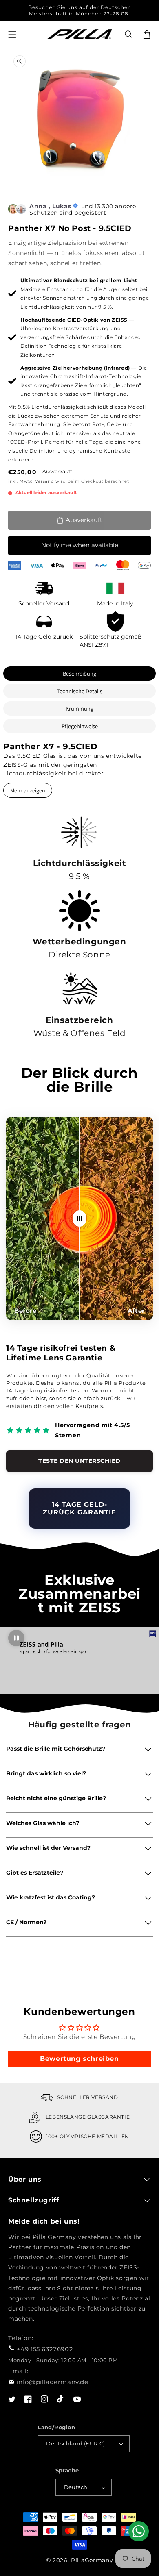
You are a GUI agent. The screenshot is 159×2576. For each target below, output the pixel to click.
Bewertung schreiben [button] (79, 2059)
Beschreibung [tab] (79, 673)
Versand (44, 481)
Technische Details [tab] (79, 691)
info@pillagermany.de (53, 2382)
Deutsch (76, 2487)
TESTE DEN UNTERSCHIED (79, 1461)
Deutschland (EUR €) (76, 2443)
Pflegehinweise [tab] (80, 726)
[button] (129, 35)
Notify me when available (80, 545)
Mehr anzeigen (28, 790)
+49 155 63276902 (45, 2349)
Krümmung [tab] (79, 708)
